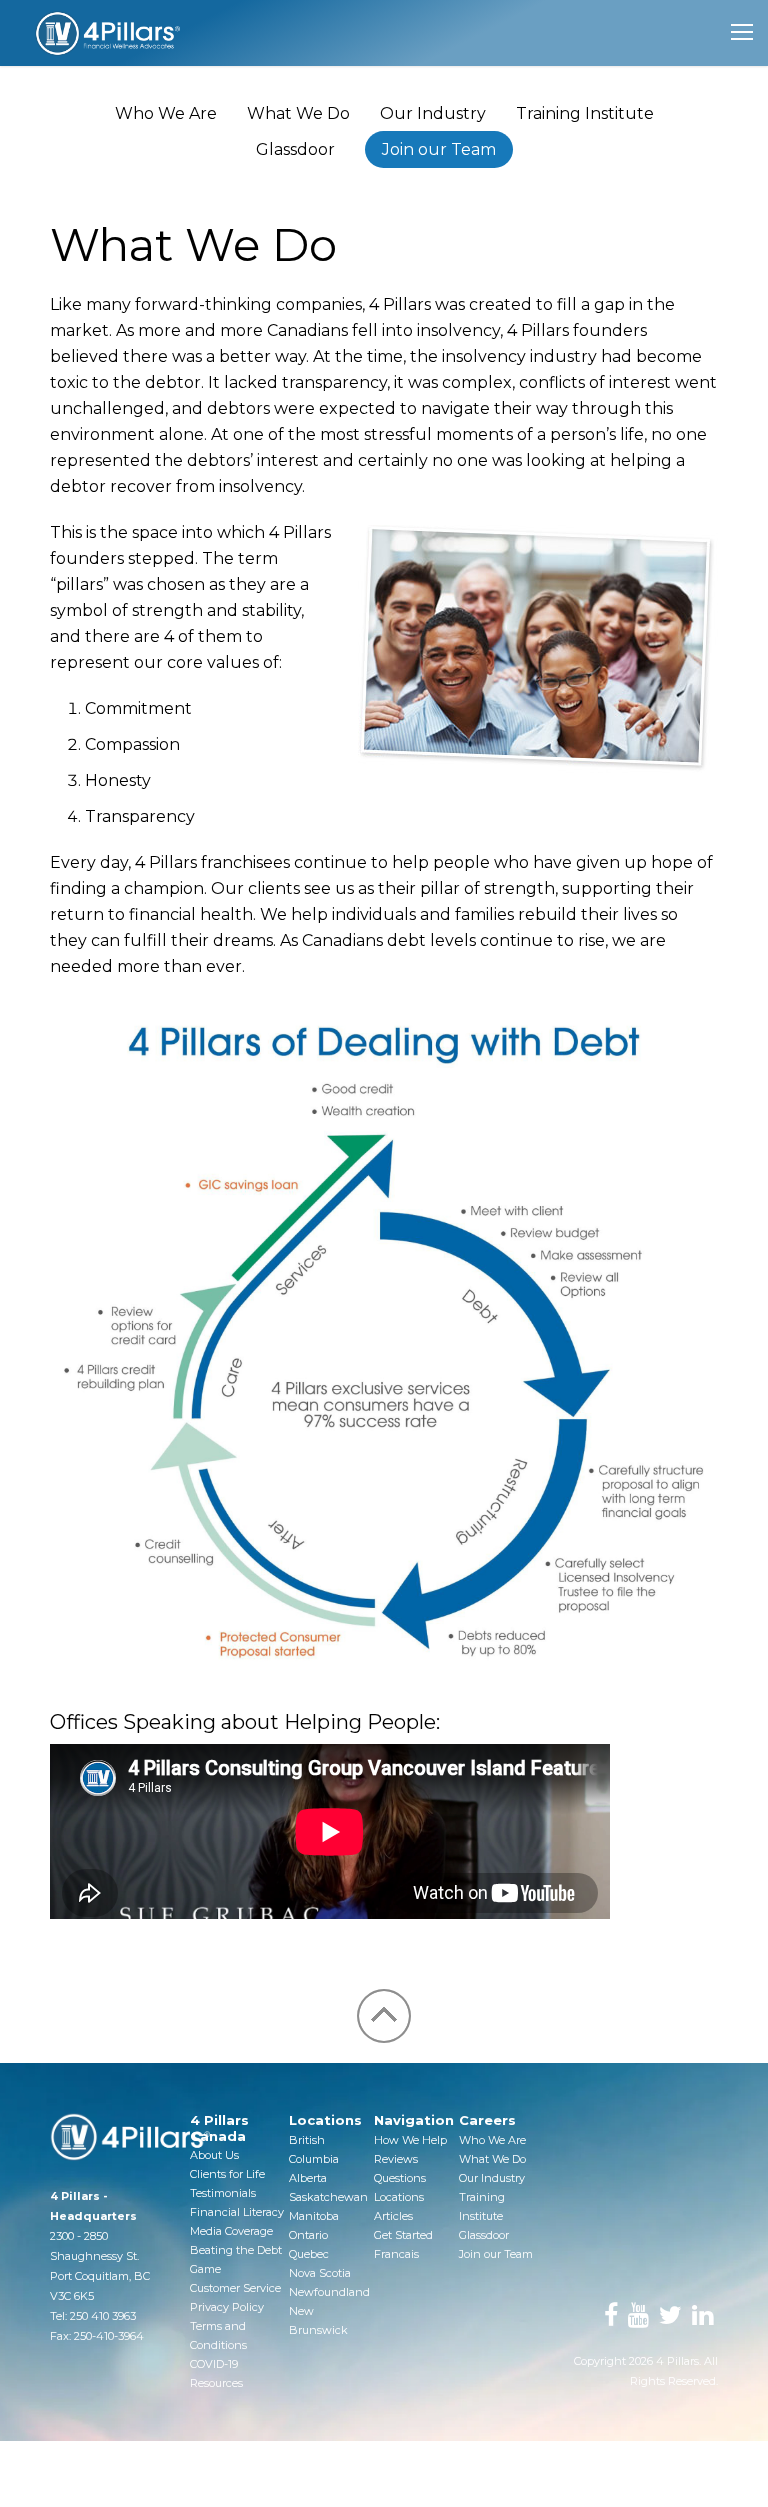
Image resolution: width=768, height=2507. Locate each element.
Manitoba (314, 2216)
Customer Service (235, 2288)
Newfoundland (329, 2292)
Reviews (396, 2159)
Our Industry (433, 113)
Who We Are (166, 113)
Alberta (308, 2178)
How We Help (410, 2140)
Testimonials (223, 2193)
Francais (396, 2254)
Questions (400, 2178)
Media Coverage (231, 2231)
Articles (393, 2216)
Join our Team (439, 149)
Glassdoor (295, 149)
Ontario (308, 2235)
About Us (214, 2155)
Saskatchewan (328, 2197)
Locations (399, 2197)
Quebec (309, 2254)
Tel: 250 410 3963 (93, 2316)
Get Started (403, 2235)
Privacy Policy (227, 2307)
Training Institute (585, 113)
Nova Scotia (320, 2273)
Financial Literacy (237, 2212)
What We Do (298, 113)
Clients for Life (227, 2174)
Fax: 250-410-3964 (97, 2336)
